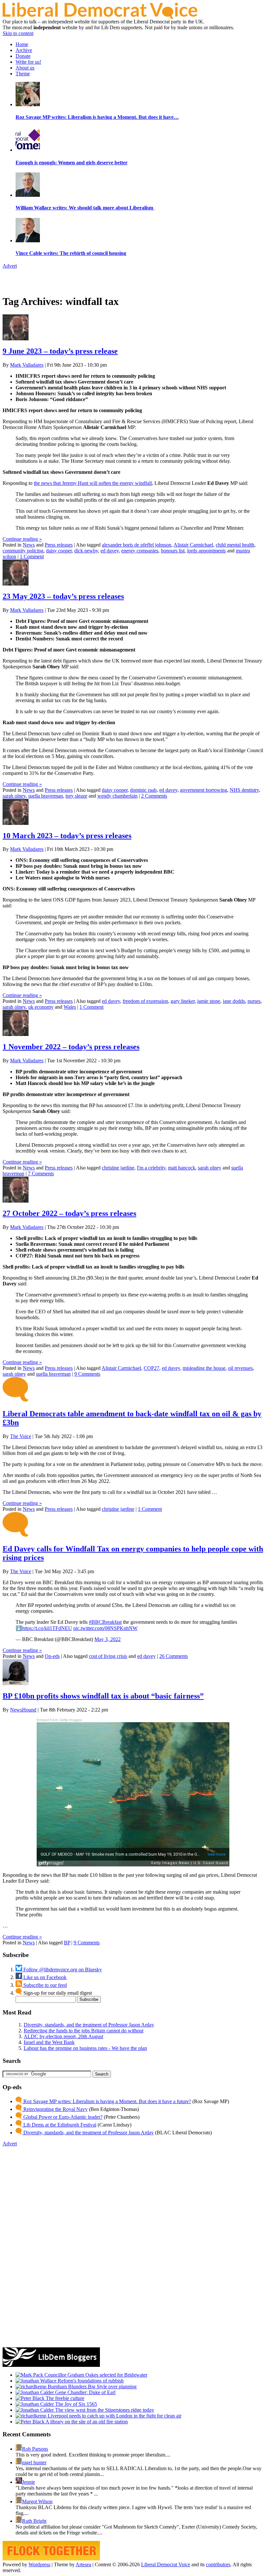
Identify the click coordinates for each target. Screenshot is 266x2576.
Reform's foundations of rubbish (90, 2381)
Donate (23, 56)
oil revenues (240, 1368)
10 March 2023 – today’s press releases (67, 836)
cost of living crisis (108, 1656)
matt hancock (182, 1168)
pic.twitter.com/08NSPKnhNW (105, 1628)
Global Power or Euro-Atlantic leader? (62, 2117)
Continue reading (22, 539)
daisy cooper (59, 551)
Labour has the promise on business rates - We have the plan (85, 2048)
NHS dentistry (244, 790)
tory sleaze (76, 796)
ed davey (110, 551)
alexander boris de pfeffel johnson (137, 545)
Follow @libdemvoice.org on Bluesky (62, 1970)
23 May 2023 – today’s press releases (63, 596)
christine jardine (118, 1168)
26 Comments (174, 1656)
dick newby (86, 551)
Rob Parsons (35, 2449)
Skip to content (18, 33)
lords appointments (206, 551)
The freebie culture (64, 2398)
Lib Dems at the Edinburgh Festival (59, 2125)
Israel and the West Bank (49, 2042)
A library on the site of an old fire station (86, 2422)
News (29, 545)
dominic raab (143, 790)
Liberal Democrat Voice (166, 2564)
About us (25, 68)
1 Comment (32, 556)
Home (22, 44)
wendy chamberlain (117, 796)
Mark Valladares (27, 365)
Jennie (29, 2482)
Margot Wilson (37, 2501)
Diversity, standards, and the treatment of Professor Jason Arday (89, 2025)
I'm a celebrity (151, 1168)
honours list (173, 551)
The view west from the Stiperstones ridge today (104, 2410)
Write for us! (28, 62)
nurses (254, 1001)
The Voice (21, 1436)
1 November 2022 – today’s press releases (71, 1047)
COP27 (151, 1368)
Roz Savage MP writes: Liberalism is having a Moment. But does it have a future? (107, 2101)
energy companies (140, 551)
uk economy (41, 1007)
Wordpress (39, 2564)
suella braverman (46, 796)
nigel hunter (34, 2462)
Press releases (59, 545)
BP (67, 1943)
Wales (70, 1007)
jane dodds (234, 1001)
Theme (23, 74)
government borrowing (204, 790)
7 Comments (41, 1174)
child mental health (235, 545)
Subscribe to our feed (44, 1985)
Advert (10, 266)
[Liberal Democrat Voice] (100, 17)
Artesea (83, 2564)
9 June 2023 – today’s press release (60, 351)
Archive (24, 50)
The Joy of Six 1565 (75, 2404)
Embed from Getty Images (59, 1720)
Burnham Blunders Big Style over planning (91, 2387)
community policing (23, 551)
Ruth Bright (34, 2521)
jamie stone (209, 1001)
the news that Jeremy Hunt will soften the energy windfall (93, 483)
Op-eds (52, 1656)
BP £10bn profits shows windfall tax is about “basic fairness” (103, 1696)
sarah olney (14, 796)
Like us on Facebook (44, 1977)
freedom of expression (145, 1001)
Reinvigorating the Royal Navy (55, 2109)
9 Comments (87, 1374)
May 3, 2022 (108, 1639)
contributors (218, 2564)
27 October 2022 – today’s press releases (69, 1213)
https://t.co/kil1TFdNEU (47, 1628)
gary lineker (183, 1001)
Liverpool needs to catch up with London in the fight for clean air (114, 2416)
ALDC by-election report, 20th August (63, 2036)
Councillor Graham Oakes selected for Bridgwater (95, 2375)
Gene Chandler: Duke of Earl (85, 2392)
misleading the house (204, 1368)
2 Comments (154, 796)
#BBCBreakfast (105, 1622)
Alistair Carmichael (193, 545)
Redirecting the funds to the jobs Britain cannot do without (84, 2031)
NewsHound (23, 1710)
